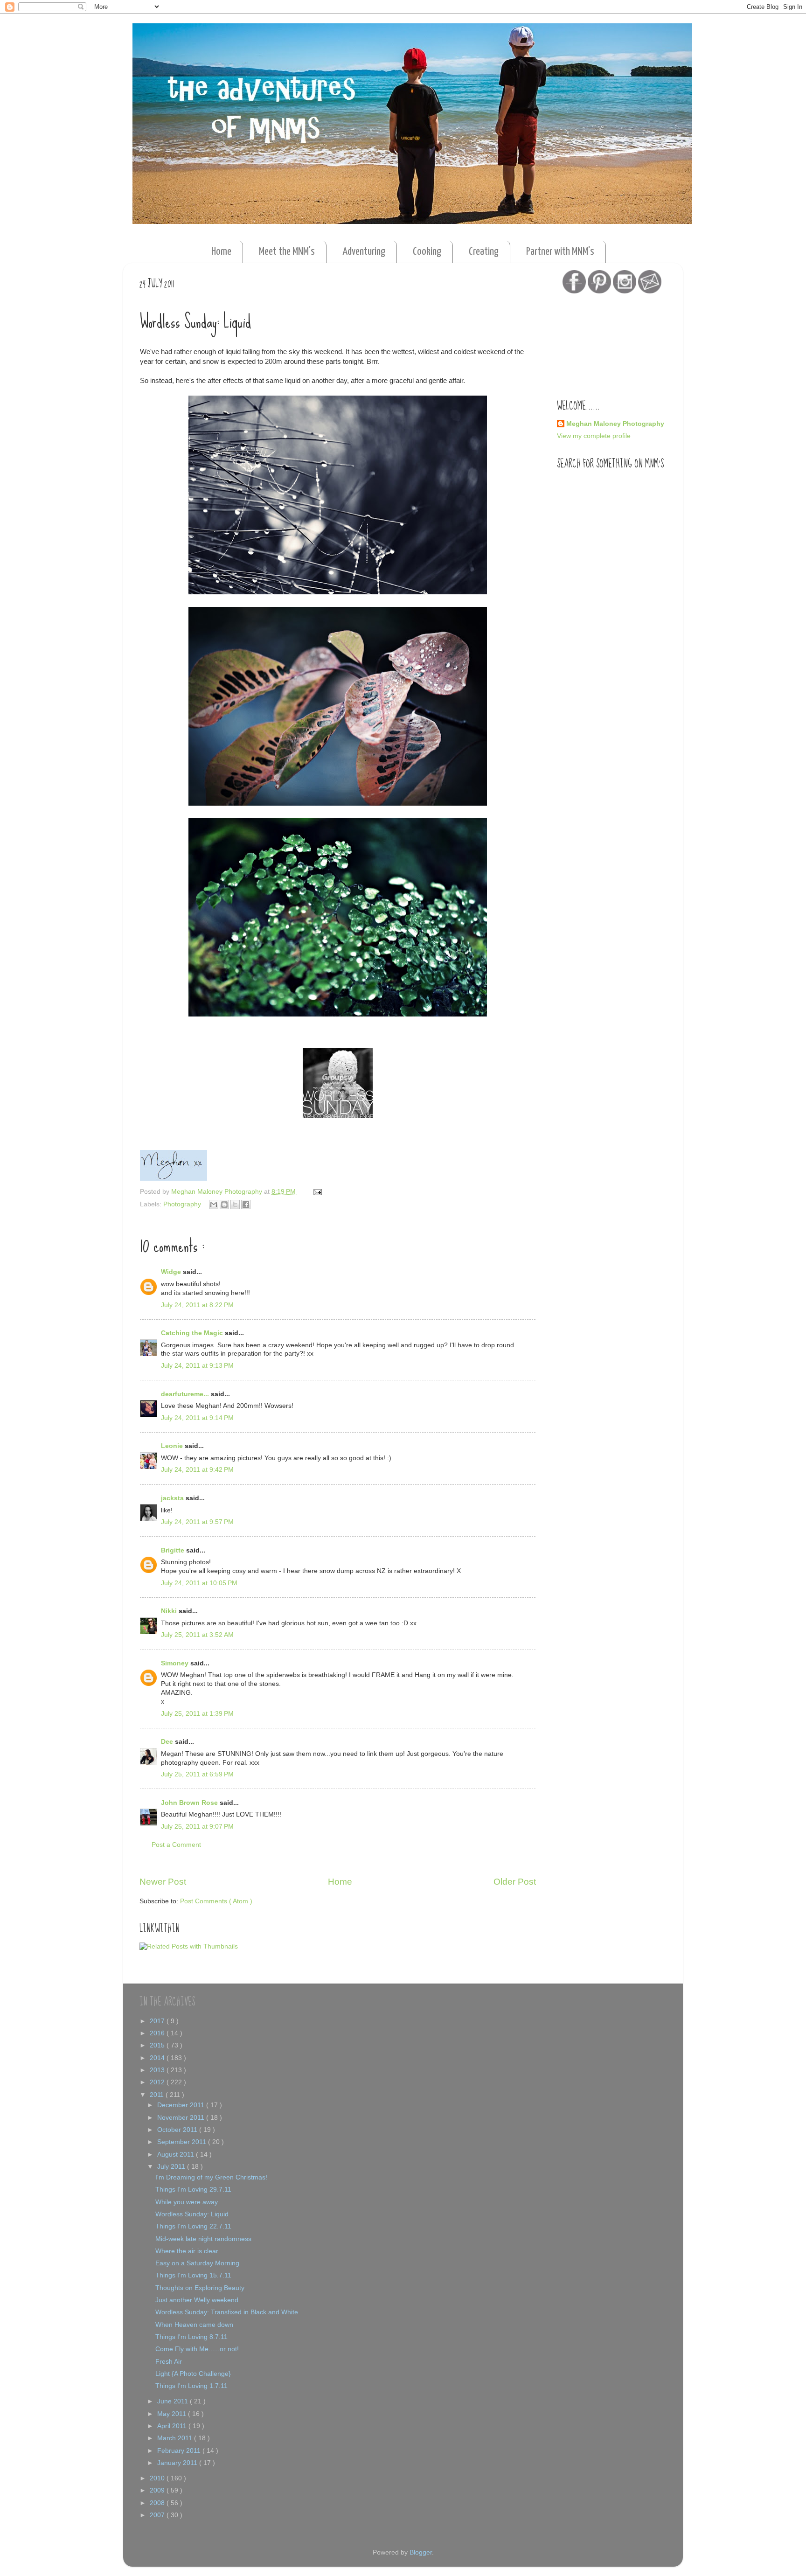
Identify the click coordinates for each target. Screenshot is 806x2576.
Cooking (427, 252)
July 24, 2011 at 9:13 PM (197, 1366)
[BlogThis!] (224, 1204)
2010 (158, 2478)
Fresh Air (169, 2362)
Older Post (515, 1882)
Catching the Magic (193, 1333)
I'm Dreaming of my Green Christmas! (211, 2177)
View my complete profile (594, 436)
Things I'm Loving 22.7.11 (193, 2226)
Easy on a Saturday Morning (197, 2263)
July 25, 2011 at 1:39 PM (197, 1714)
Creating (484, 252)
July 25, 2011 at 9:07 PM (197, 1827)
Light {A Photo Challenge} (193, 2374)
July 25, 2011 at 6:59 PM (197, 1774)
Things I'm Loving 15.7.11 (193, 2275)
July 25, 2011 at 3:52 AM (197, 1635)
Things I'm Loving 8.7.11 (191, 2337)
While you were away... (189, 2202)
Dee (168, 1742)
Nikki (170, 1611)
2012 (158, 2082)
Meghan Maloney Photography (615, 424)
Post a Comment (176, 1845)
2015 (158, 2045)
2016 (158, 2033)
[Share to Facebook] (246, 1204)
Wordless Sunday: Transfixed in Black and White (227, 2312)
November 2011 (182, 2118)
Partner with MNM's (560, 252)
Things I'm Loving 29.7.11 (193, 2190)
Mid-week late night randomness (203, 2239)
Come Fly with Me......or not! (197, 2349)
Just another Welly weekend (197, 2300)
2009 (158, 2490)
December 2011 (182, 2105)
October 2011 (178, 2130)
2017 (158, 2021)
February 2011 (180, 2451)
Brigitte (174, 1550)
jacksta (173, 1498)
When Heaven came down (194, 2325)
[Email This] (214, 1204)
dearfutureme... (186, 1394)
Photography (183, 1204)
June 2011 (174, 2401)
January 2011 (178, 2463)
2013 (158, 2070)
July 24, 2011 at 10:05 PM (199, 1583)
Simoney (176, 1663)
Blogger (421, 2552)
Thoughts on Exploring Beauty (200, 2288)
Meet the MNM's (287, 252)
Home (221, 252)
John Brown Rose (190, 1803)
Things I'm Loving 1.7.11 (191, 2386)
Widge (172, 1272)
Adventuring (364, 252)
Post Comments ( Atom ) (216, 1901)
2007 (158, 2515)
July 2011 (172, 2167)
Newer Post (163, 1882)
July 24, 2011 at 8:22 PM (197, 1305)
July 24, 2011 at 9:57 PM (197, 1522)
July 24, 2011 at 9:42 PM (197, 1470)
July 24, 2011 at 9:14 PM (197, 1418)
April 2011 (173, 2426)
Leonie (173, 1446)
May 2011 (173, 2414)
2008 (158, 2503)
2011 (158, 2095)
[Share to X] (235, 1204)
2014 (158, 2058)
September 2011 (183, 2142)
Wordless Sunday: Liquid (192, 2214)
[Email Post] (316, 1192)
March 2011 (176, 2438)
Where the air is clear (187, 2251)
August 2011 (177, 2155)
